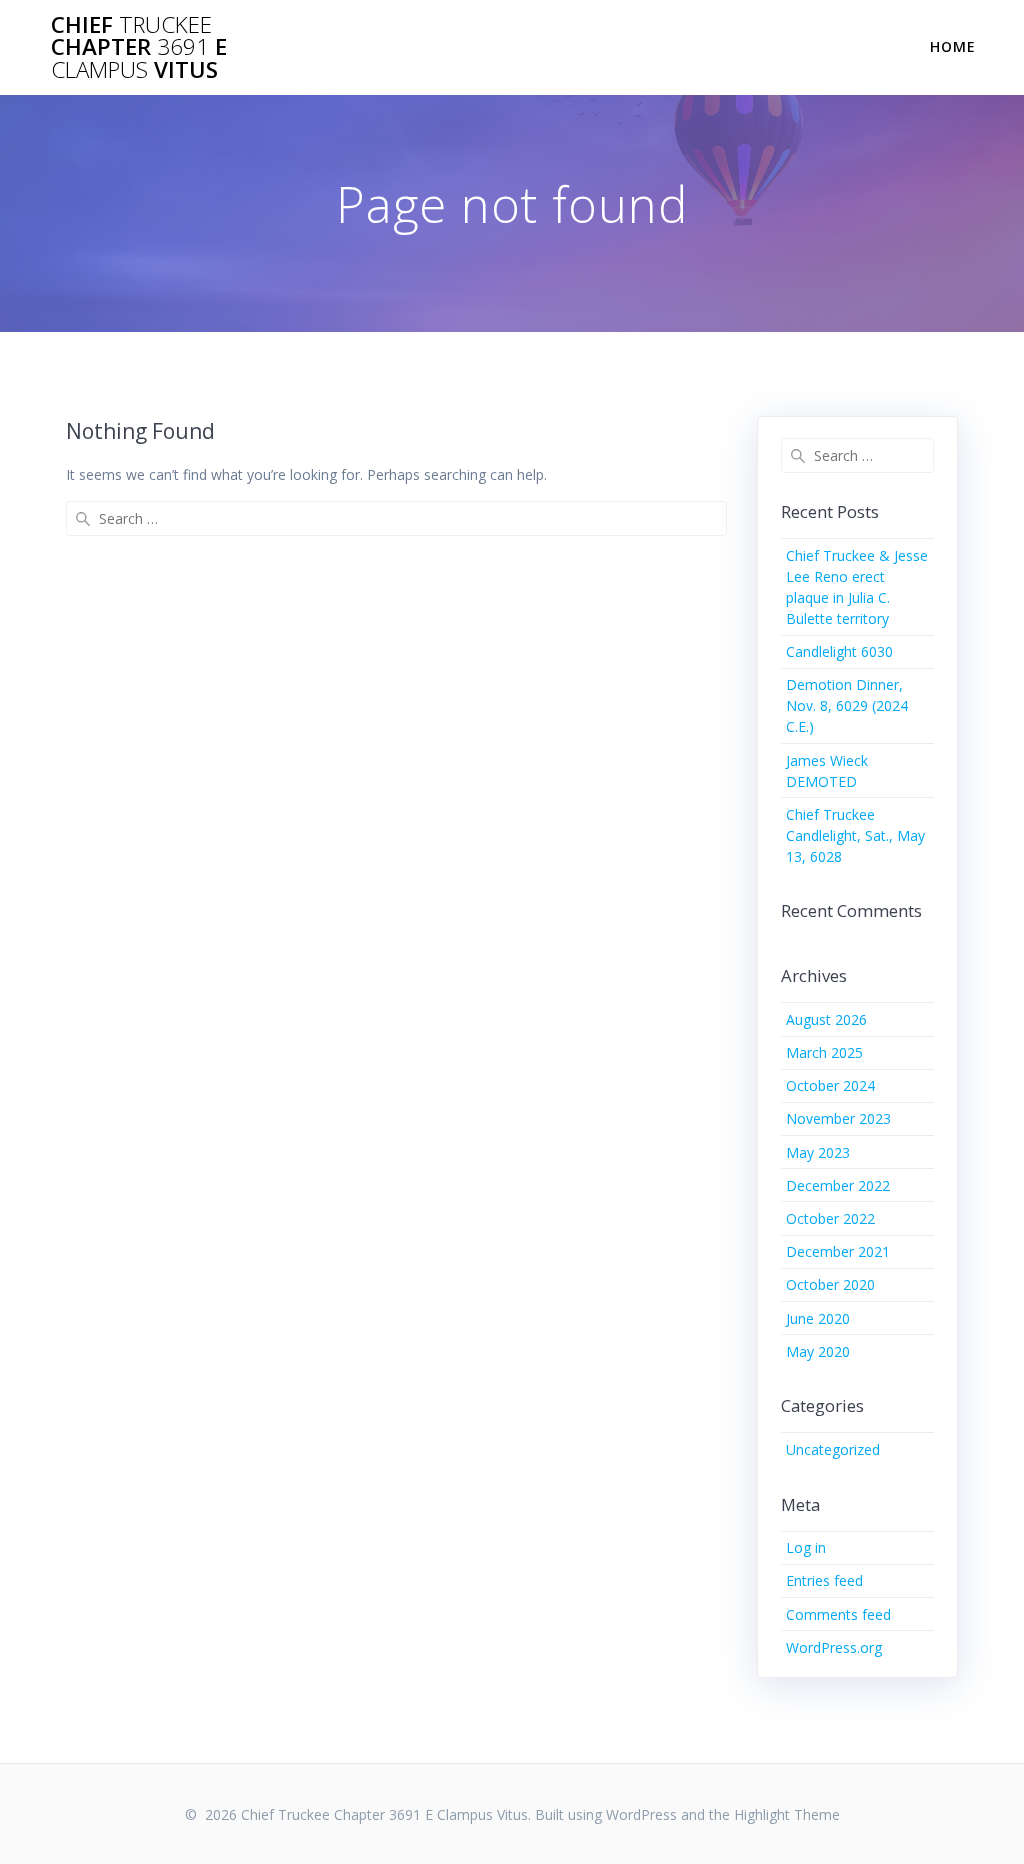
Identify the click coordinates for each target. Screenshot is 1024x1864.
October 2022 (830, 1218)
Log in (806, 1547)
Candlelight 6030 (839, 651)
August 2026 (826, 1019)
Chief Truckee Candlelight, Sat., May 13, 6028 (855, 835)
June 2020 (818, 1318)
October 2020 (830, 1284)
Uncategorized (833, 1449)
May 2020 (818, 1351)
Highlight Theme (787, 1814)
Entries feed (824, 1580)
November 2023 (838, 1118)
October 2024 (830, 1085)
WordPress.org (834, 1647)
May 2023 (818, 1152)
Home (953, 46)
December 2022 (838, 1185)
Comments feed (838, 1614)
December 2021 (838, 1251)
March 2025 (824, 1052)
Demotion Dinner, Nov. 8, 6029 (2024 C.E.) (847, 705)
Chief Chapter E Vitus (139, 47)
